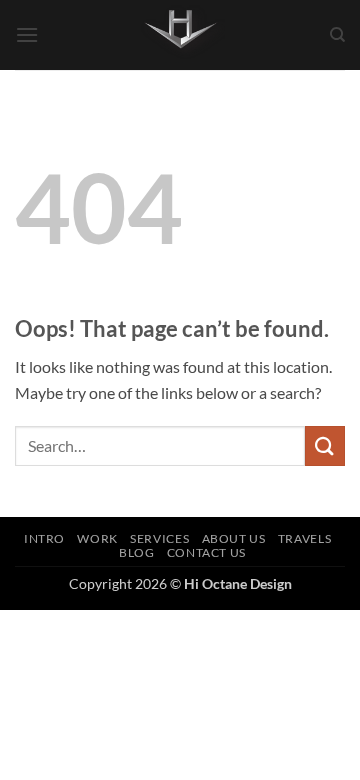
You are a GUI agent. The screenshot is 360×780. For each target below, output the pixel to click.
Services (159, 538)
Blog (136, 552)
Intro (44, 538)
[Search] (337, 35)
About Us (234, 538)
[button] (27, 34)
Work (97, 538)
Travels (304, 538)
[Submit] (325, 445)
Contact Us (206, 552)
